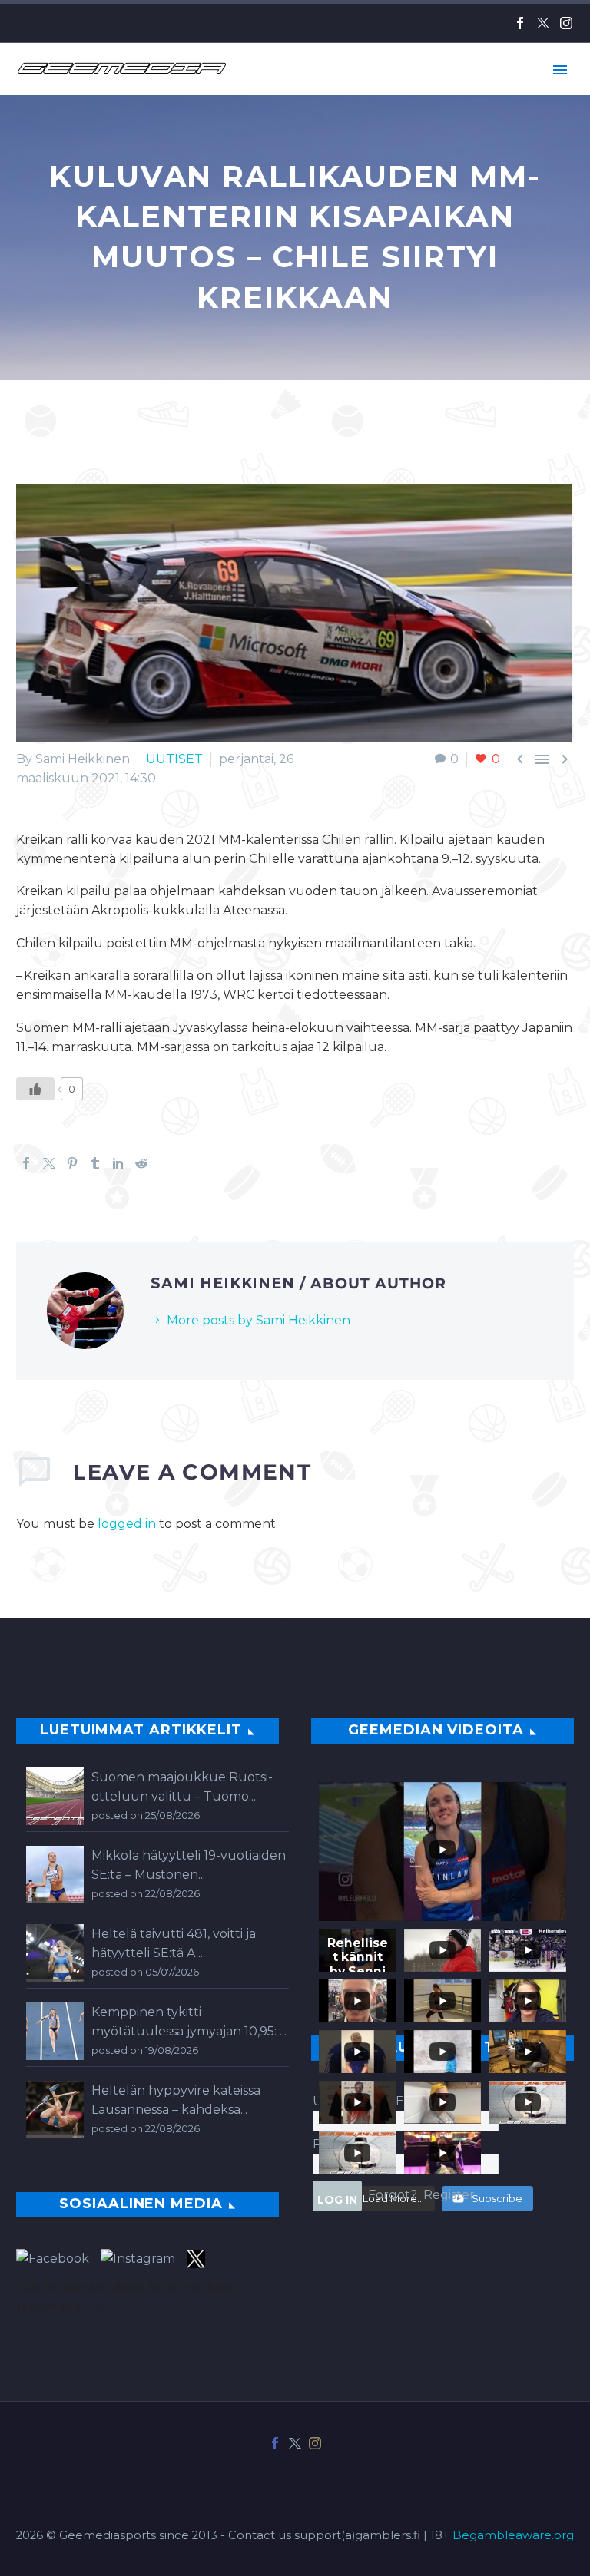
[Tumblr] (95, 1163)
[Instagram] (566, 23)
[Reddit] (141, 1163)
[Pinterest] (72, 1163)
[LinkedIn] (118, 1163)
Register (449, 2195)
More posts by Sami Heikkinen (259, 1320)
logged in (127, 1524)
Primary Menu (560, 70)
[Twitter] (543, 23)
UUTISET (174, 759)
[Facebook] (520, 23)
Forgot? (393, 2195)
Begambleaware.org (513, 2535)
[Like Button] (35, 1089)
